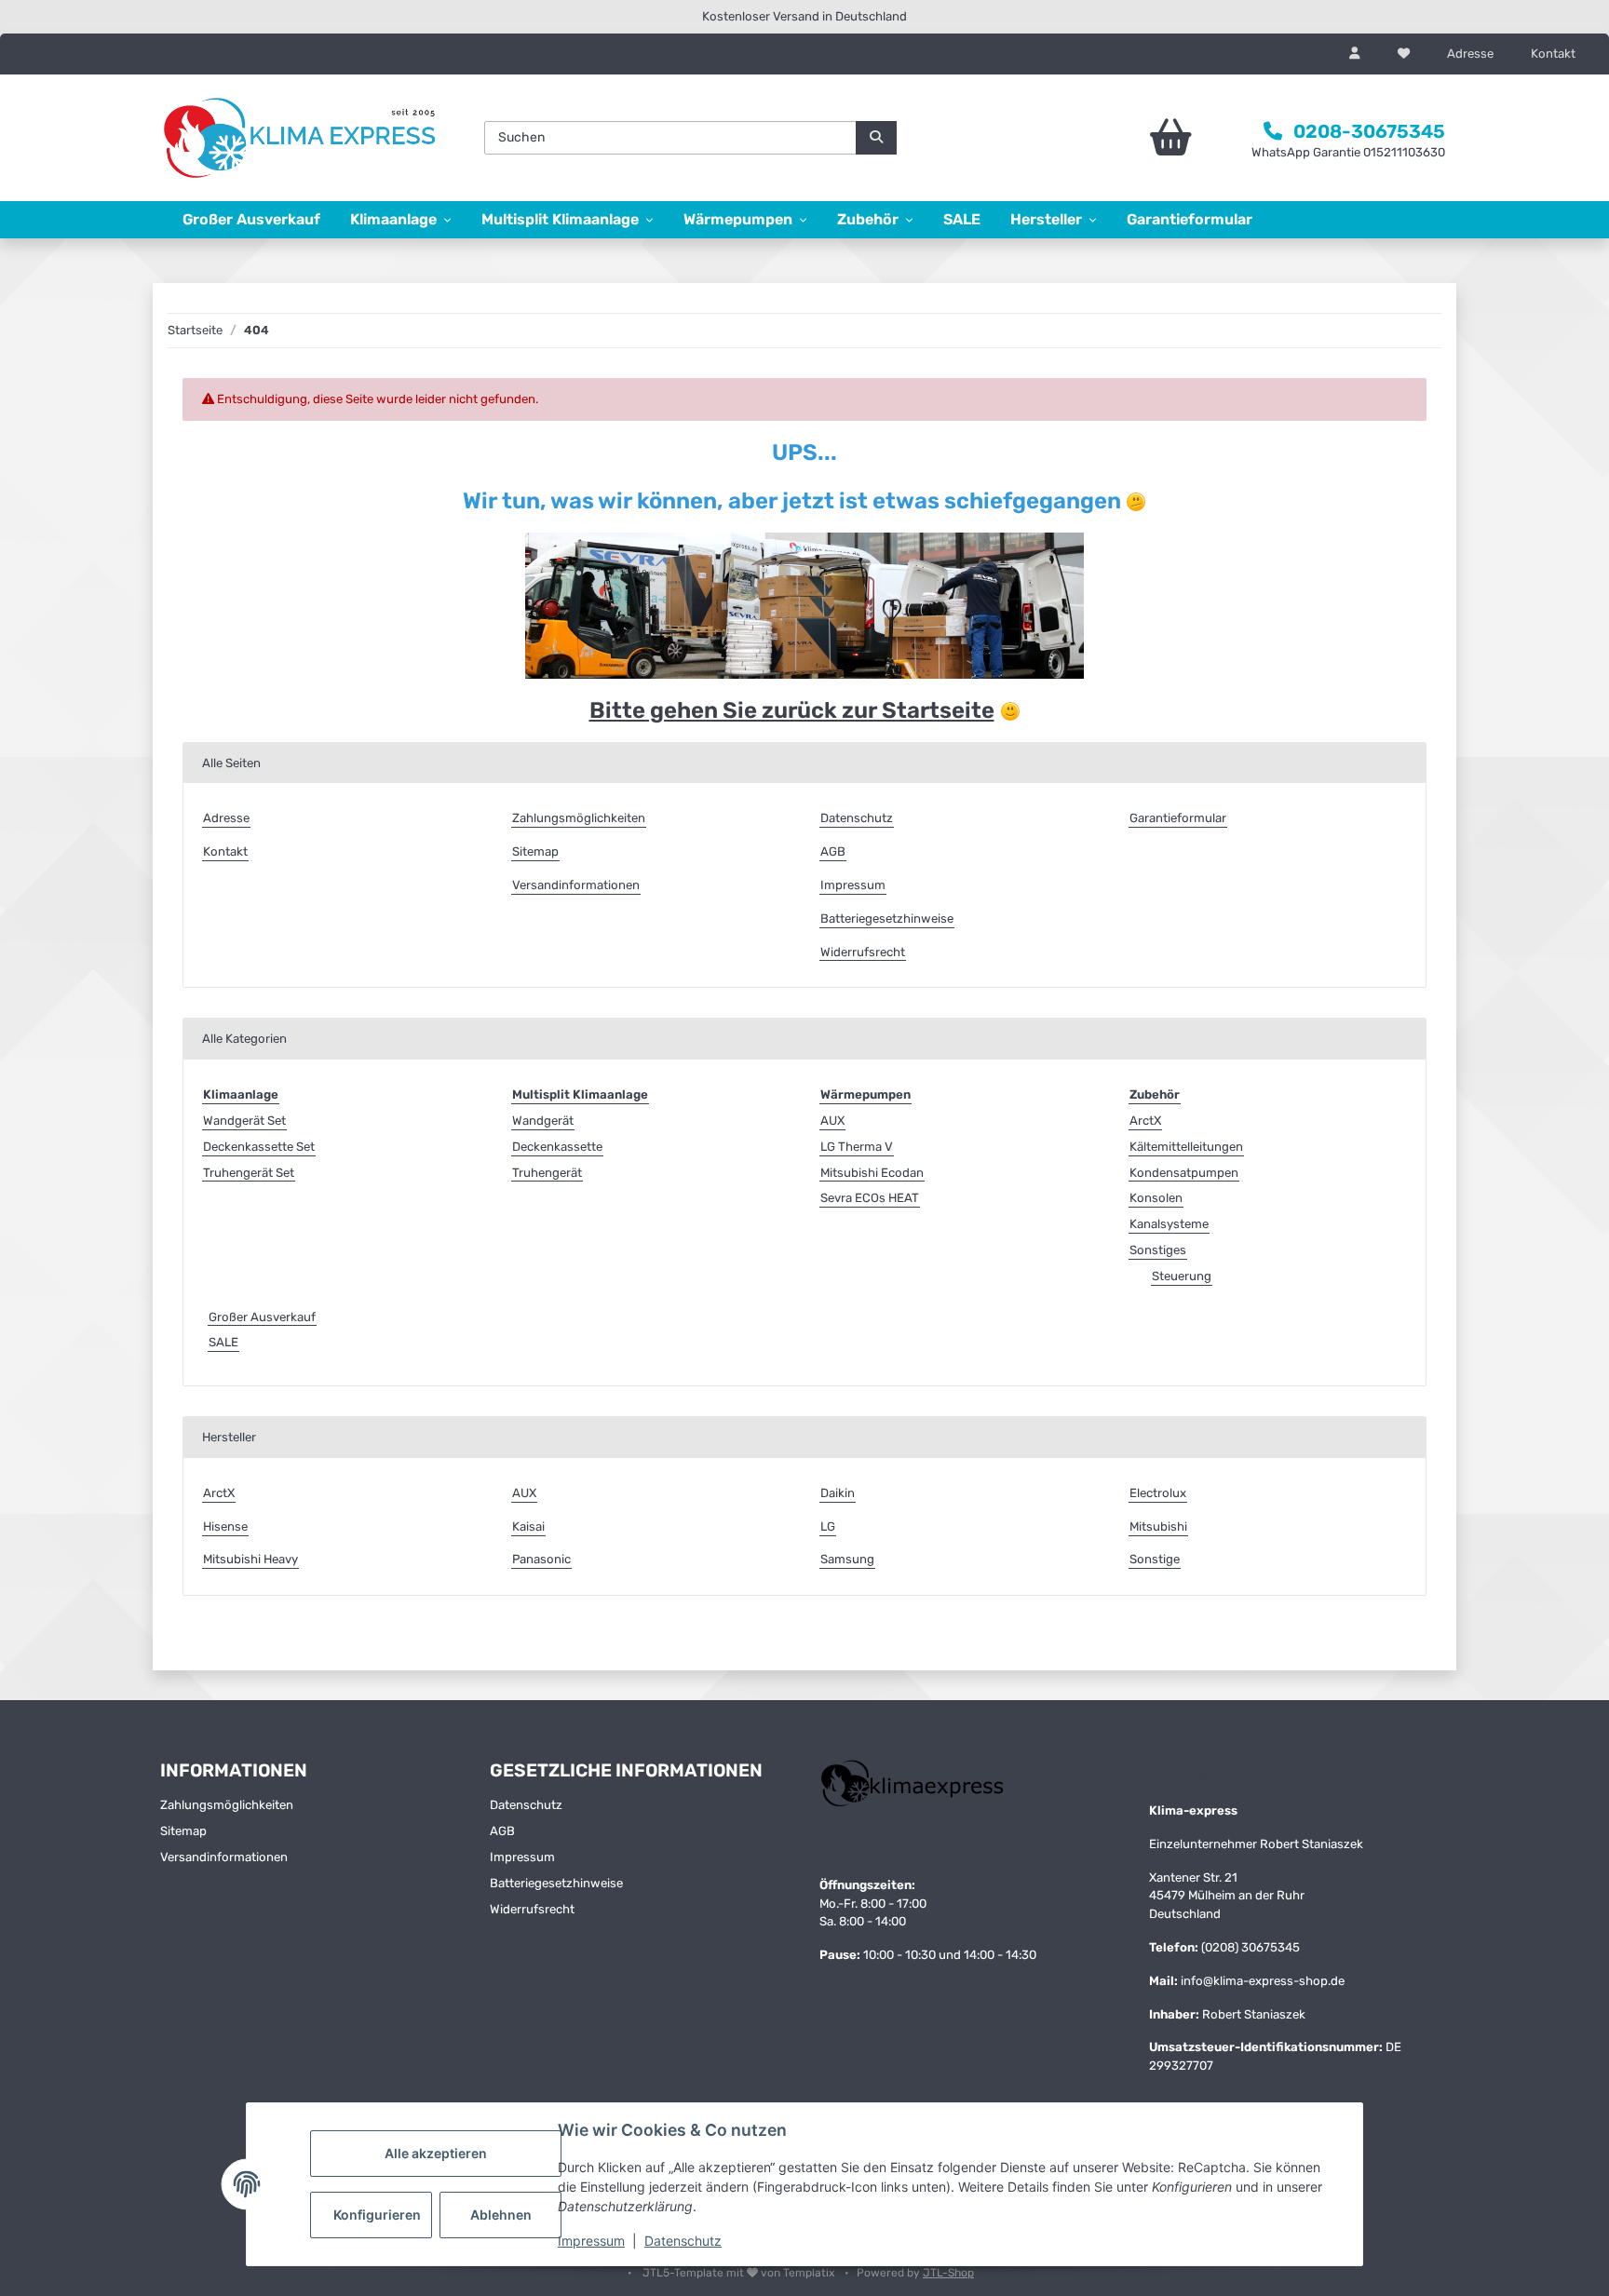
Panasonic (541, 1559)
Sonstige (1155, 1559)
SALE (223, 1342)
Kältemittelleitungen (1186, 1147)
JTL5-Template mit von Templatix (740, 2273)
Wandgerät (543, 1121)
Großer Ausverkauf (262, 1317)
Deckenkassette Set (259, 1147)
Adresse (1470, 54)
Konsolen (1156, 1198)
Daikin (838, 1493)
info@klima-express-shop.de (1263, 1981)
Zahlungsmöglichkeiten (579, 818)
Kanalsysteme (1169, 1224)
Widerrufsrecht (863, 952)
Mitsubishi (1158, 1526)
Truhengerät (547, 1173)
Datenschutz (683, 2241)
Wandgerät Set (244, 1121)
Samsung (847, 1559)
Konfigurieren (377, 2215)
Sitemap (535, 851)
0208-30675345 (1369, 131)
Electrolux (1158, 1493)
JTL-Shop (948, 2273)
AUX (832, 1121)
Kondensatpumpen (1184, 1173)
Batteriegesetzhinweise (887, 918)
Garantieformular (1190, 219)
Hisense (225, 1526)
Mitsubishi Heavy (250, 1559)
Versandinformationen (576, 885)
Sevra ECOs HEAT (870, 1198)
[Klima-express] (302, 138)
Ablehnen (501, 2215)
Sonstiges (1158, 1250)
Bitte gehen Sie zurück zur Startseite (792, 710)
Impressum (591, 2241)
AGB (833, 851)
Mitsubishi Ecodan (872, 1173)
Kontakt (1553, 54)
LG (828, 1526)
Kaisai (528, 1526)
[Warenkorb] (1119, 138)
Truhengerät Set (249, 1173)
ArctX (1145, 1121)
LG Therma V (857, 1147)
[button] (1355, 54)
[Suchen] (876, 138)
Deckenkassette (557, 1147)
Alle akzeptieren (436, 2153)
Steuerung (1182, 1276)
